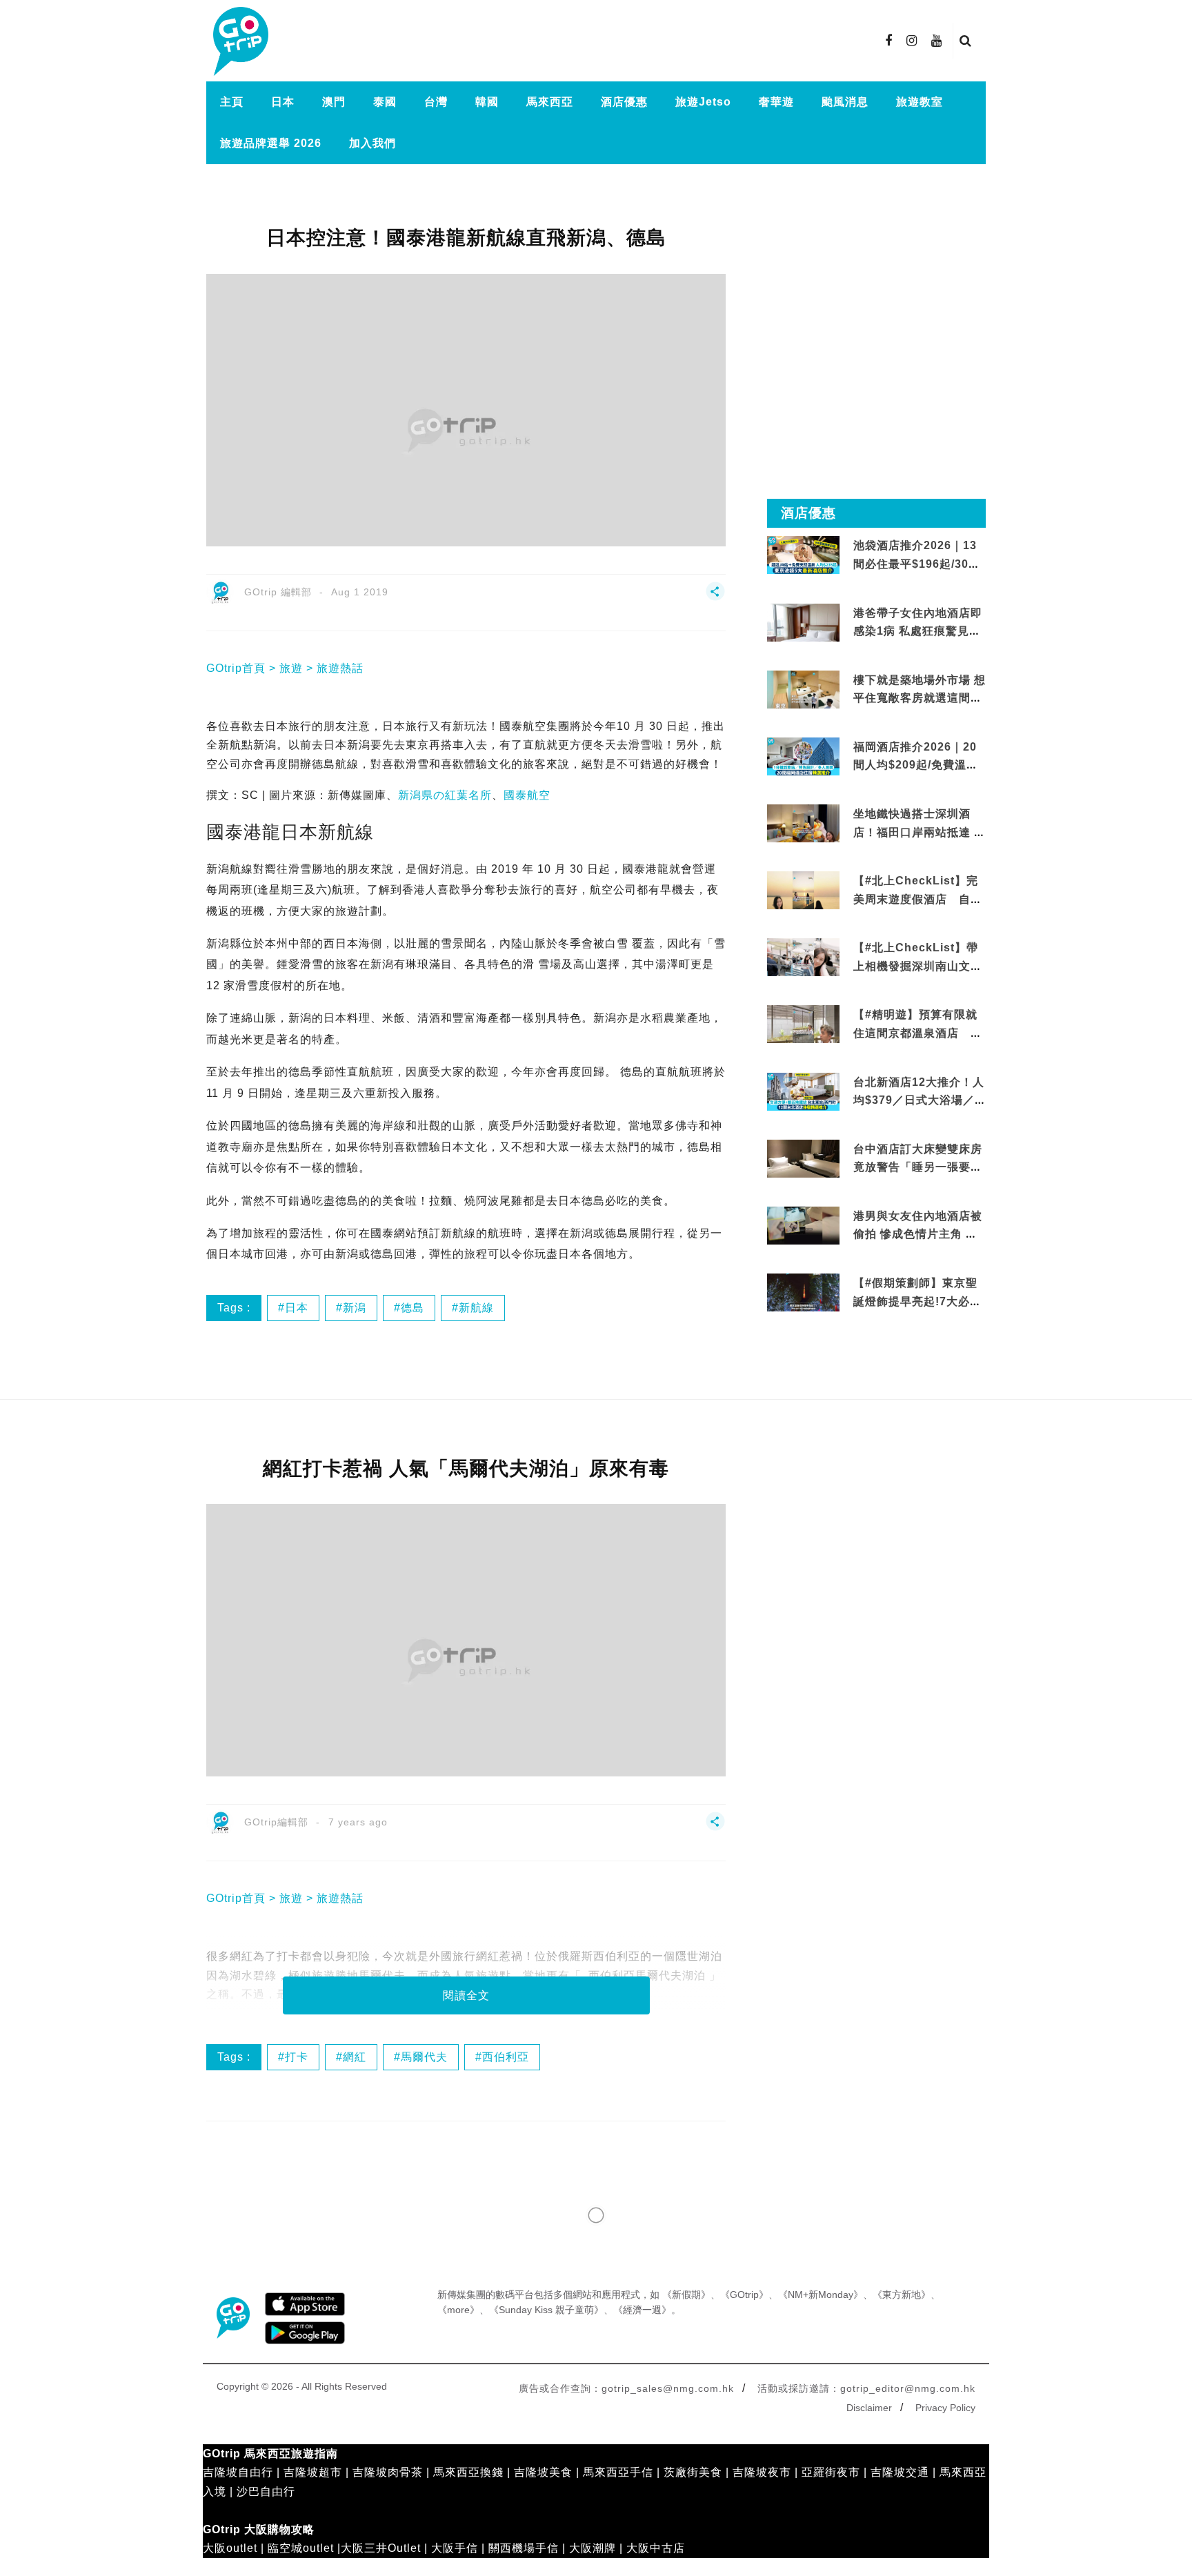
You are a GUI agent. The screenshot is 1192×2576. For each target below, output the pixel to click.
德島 (413, 1308)
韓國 (487, 102)
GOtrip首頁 (236, 668)
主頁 (232, 102)
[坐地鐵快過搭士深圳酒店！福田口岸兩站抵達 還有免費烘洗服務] (803, 823)
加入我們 (372, 143)
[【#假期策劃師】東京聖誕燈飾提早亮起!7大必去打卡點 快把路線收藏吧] (803, 1292)
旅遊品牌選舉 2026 (271, 143)
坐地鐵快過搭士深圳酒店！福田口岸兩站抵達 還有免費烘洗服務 (920, 832)
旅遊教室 (920, 102)
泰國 (385, 102)
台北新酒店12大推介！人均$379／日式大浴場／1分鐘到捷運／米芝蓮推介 (919, 1100)
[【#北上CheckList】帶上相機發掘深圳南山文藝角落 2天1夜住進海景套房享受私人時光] (803, 957)
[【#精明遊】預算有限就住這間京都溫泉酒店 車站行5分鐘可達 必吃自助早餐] (803, 1023)
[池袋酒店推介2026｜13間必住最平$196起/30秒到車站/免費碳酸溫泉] (803, 554)
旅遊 (291, 668)
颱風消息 (845, 102)
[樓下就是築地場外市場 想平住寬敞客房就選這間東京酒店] (803, 688)
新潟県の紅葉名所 (445, 795)
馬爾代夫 (424, 2057)
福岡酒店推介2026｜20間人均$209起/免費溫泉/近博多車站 (917, 765)
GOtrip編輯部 (276, 1822)
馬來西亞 (550, 102)
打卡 (297, 2057)
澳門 (334, 102)
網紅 (355, 2057)
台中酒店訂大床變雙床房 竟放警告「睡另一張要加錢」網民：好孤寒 (918, 1167)
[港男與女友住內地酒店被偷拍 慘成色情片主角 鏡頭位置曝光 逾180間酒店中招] (803, 1225)
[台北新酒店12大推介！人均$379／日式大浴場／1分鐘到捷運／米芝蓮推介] (803, 1090)
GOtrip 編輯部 (278, 592)
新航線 (476, 1308)
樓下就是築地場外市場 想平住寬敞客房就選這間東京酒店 (920, 698)
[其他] (715, 598)
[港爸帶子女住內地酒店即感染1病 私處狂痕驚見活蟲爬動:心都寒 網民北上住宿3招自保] (803, 638)
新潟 (355, 1308)
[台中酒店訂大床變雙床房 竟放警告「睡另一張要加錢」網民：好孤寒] (803, 1166)
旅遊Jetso (703, 102)
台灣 (436, 102)
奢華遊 (776, 102)
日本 (283, 102)
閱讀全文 (466, 1995)
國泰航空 (527, 795)
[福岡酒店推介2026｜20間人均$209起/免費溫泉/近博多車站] (803, 756)
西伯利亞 (506, 2057)
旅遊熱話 (340, 668)
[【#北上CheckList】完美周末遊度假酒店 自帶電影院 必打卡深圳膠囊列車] (803, 890)
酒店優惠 (624, 102)
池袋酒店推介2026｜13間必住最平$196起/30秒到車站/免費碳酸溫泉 (917, 564)
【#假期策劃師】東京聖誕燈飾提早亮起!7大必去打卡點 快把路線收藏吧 (917, 1301)
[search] (966, 41)
